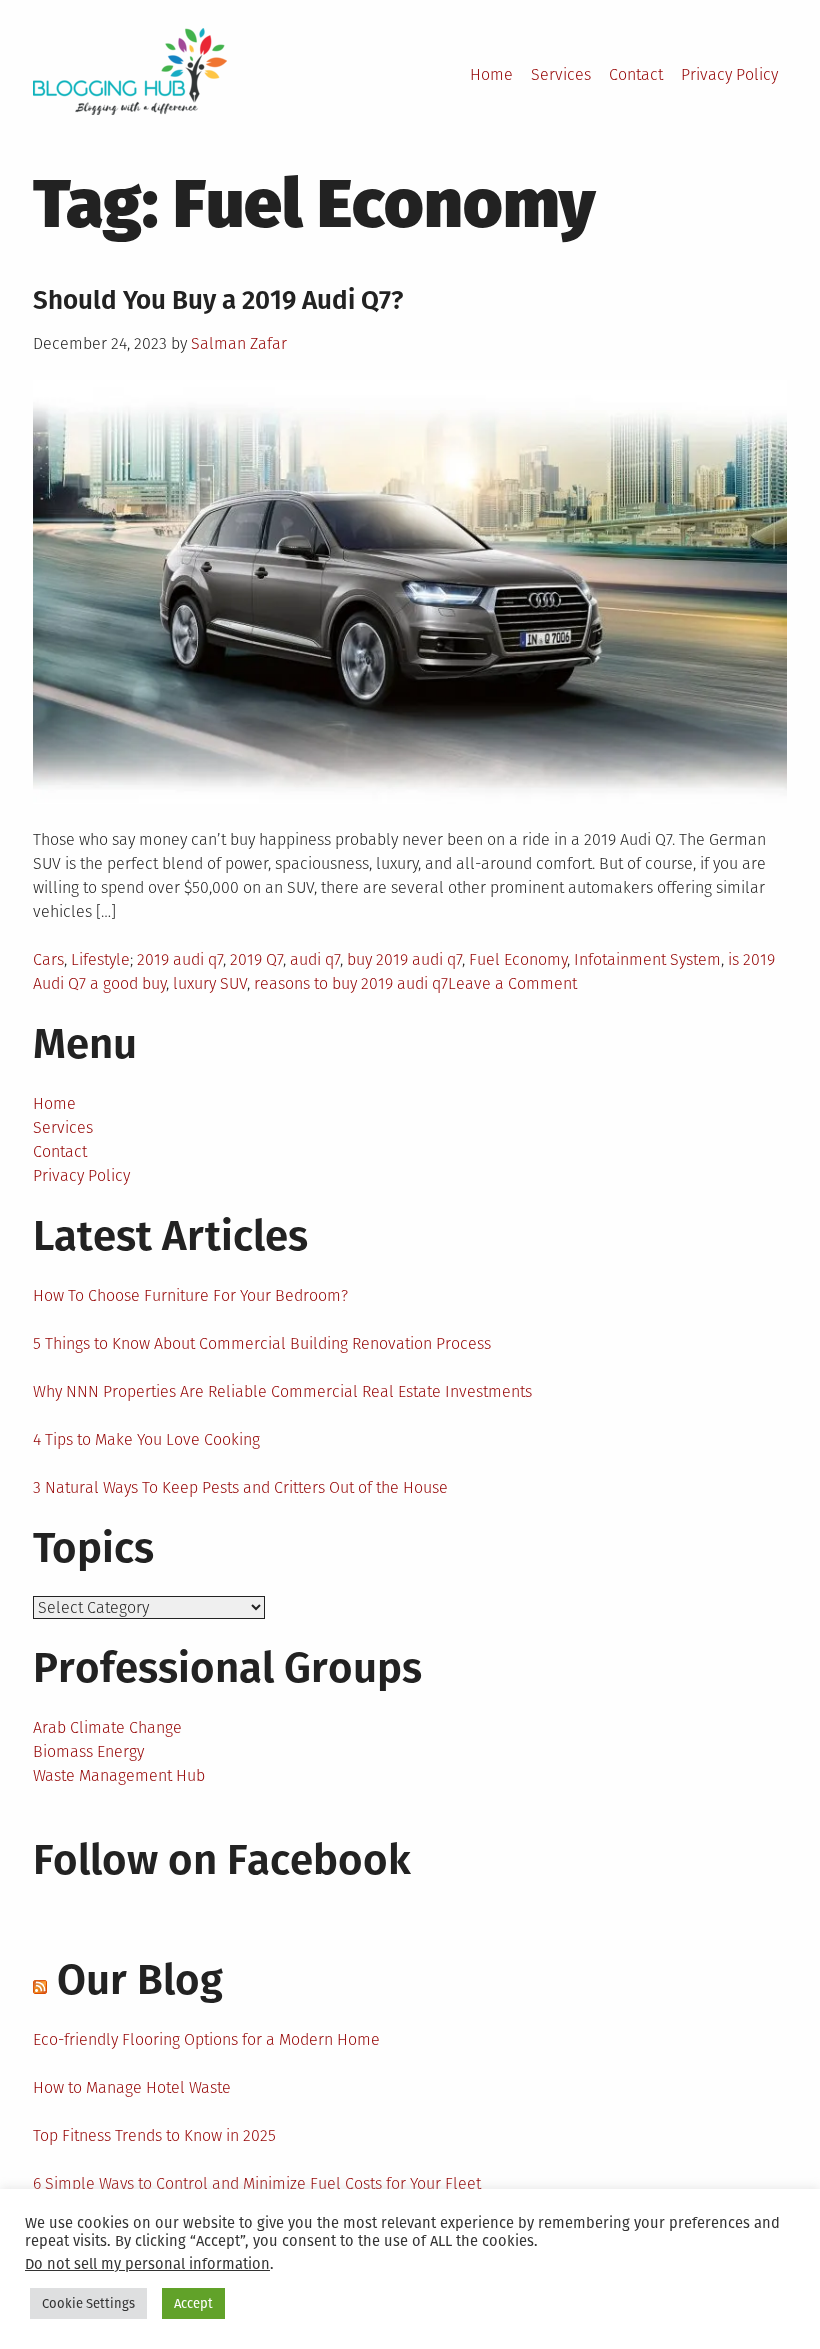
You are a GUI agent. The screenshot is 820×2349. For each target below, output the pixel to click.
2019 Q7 (256, 959)
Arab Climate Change (107, 1727)
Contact (636, 74)
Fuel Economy (518, 959)
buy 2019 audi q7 (404, 959)
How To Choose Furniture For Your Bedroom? (190, 1295)
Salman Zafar (239, 343)
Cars (48, 959)
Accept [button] (193, 2303)
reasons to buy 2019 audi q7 (351, 983)
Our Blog (140, 1980)
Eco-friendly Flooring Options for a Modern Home (206, 2039)
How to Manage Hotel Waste (132, 2087)
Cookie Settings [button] (88, 2303)
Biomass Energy (88, 1751)
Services (561, 74)
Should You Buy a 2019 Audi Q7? (218, 300)
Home (491, 74)
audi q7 (315, 959)
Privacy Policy (729, 74)
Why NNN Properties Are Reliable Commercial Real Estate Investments (282, 1391)
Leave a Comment (512, 983)
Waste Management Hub (119, 1775)
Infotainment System (647, 959)
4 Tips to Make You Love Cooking (146, 1439)
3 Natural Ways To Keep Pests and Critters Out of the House (240, 1487)
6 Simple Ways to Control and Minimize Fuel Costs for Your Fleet (257, 2183)
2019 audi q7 (180, 959)
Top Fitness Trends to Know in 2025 (154, 2135)
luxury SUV (210, 983)
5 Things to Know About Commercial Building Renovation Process (262, 1343)
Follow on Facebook (222, 1860)
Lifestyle (100, 959)
